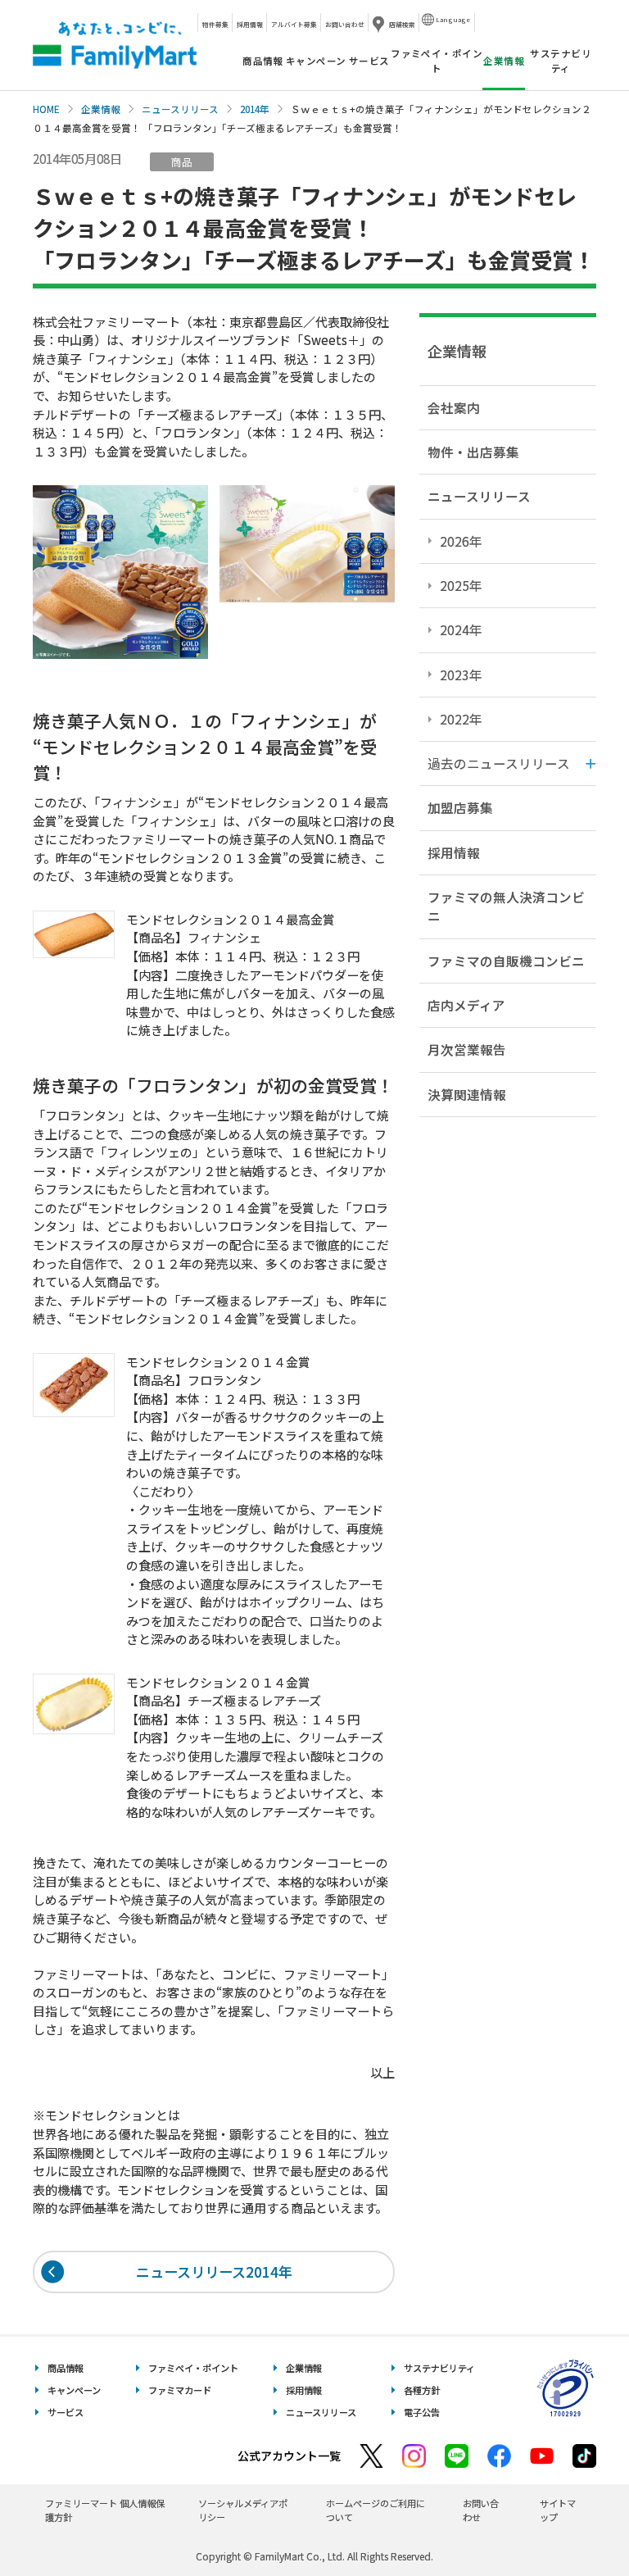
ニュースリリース (180, 109)
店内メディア (466, 1005)
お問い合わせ (345, 24)
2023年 (461, 675)
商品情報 (263, 61)
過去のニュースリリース (499, 763)
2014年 (255, 109)
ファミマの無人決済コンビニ (506, 906)
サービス (369, 61)
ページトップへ (576, 2522)
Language (453, 19)
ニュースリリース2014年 (214, 2272)
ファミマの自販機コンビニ (506, 961)
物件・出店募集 (473, 452)
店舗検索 (402, 24)
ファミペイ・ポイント (437, 60)
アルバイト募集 (294, 24)
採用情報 (250, 24)
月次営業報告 (467, 1049)
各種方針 (422, 2390)
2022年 (461, 719)
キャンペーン (316, 61)
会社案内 (454, 407)
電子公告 (422, 2412)
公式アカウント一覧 (289, 2456)
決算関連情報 (467, 1094)
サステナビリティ (561, 60)
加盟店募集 (460, 807)
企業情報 (101, 109)
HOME (46, 109)
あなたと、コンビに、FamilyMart (115, 45)
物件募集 (215, 24)
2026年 (461, 541)
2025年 (461, 585)
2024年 (461, 629)
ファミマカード (180, 2390)
